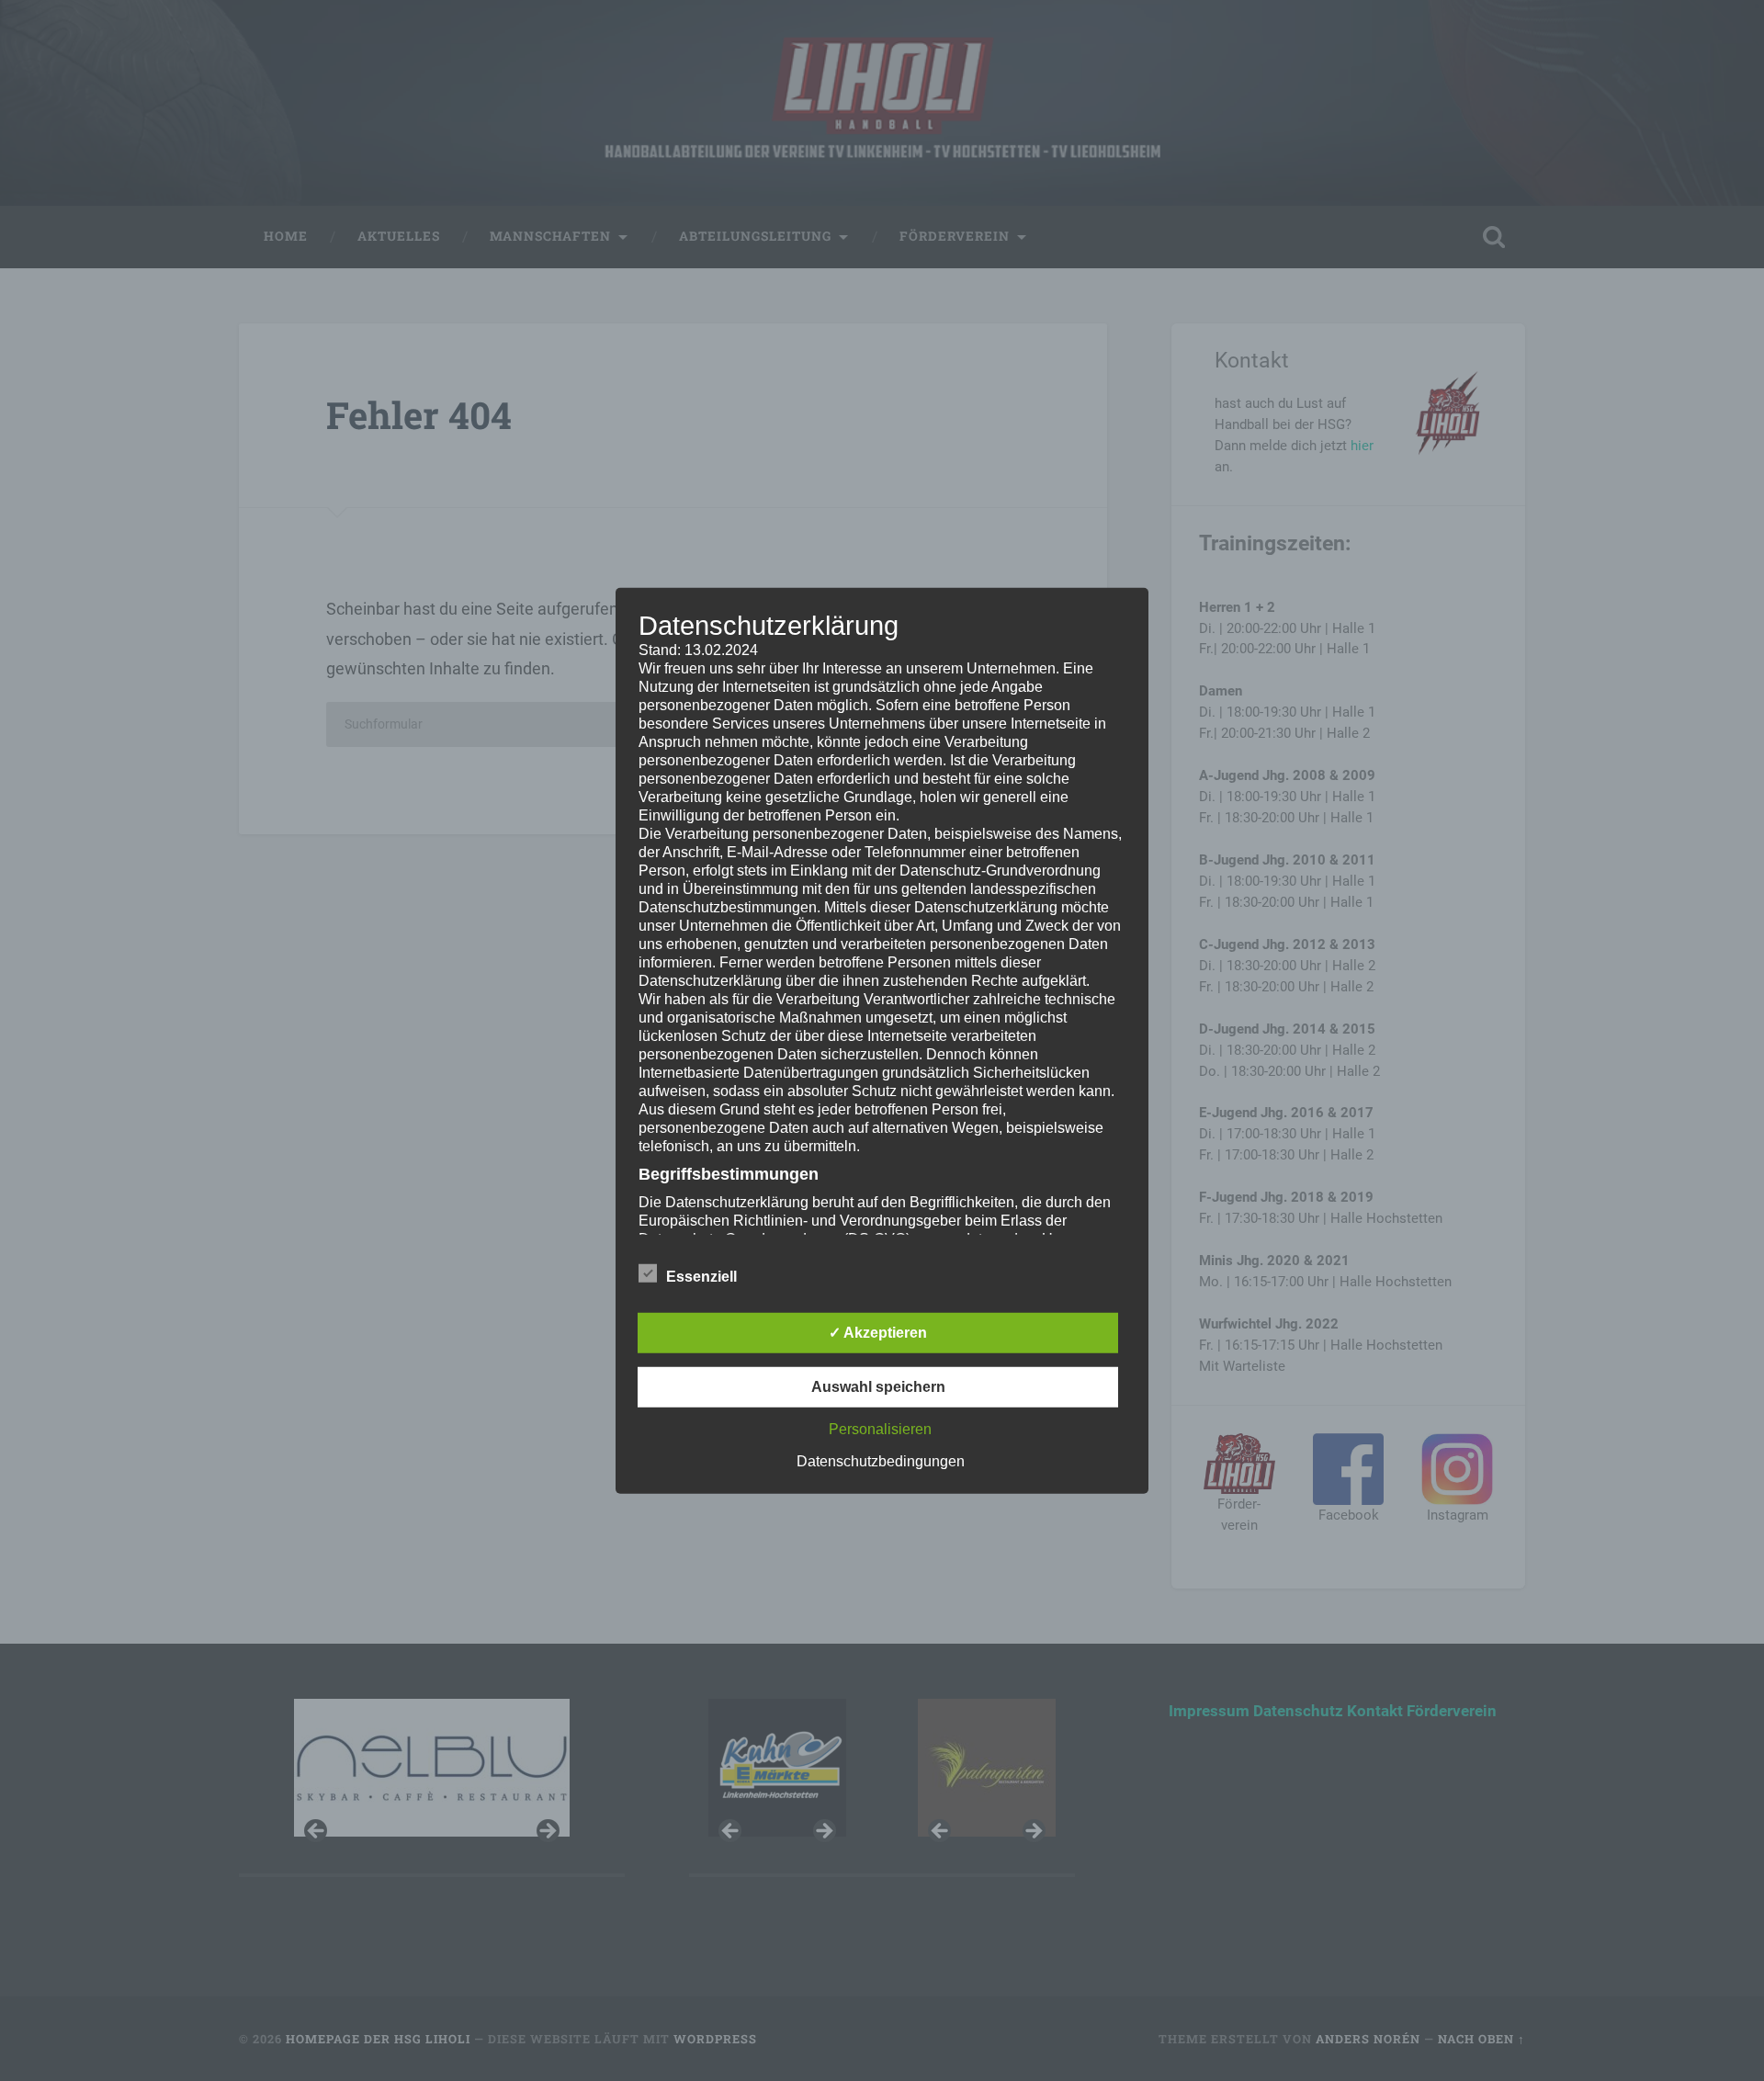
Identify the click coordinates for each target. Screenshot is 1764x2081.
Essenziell (701, 1277)
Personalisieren (880, 1429)
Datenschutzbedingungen (881, 1461)
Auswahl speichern (878, 1387)
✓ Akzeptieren (878, 1333)
